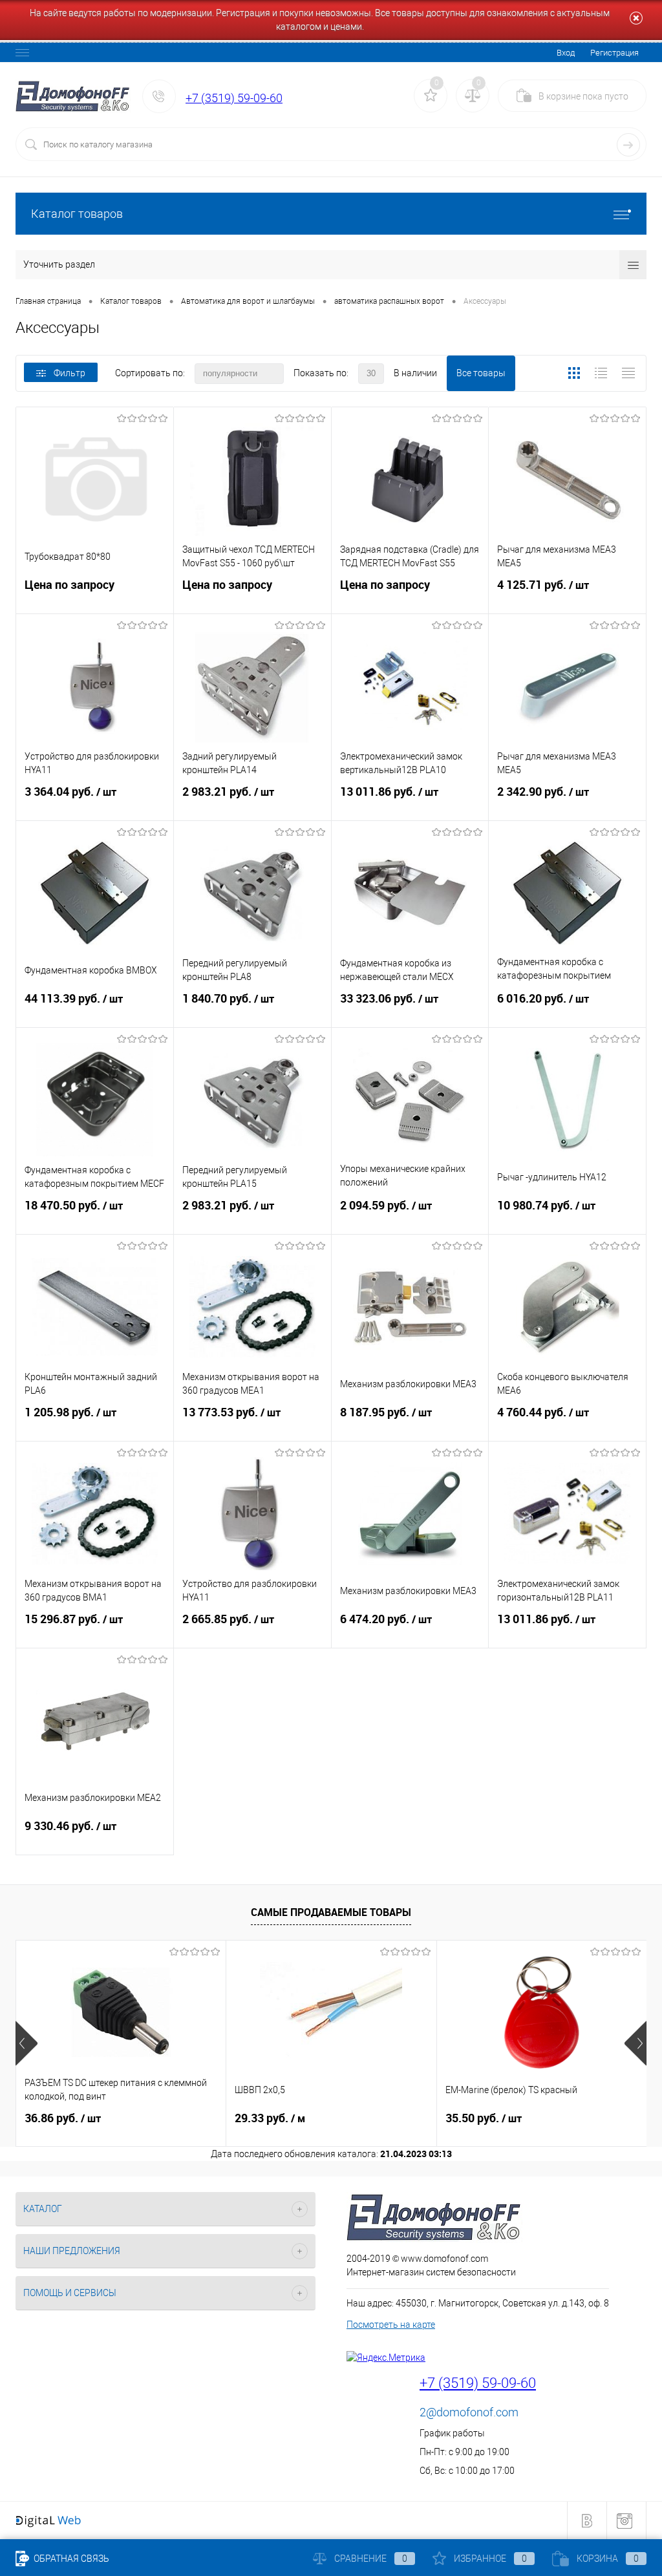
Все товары (481, 373)
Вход (566, 53)
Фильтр (69, 373)
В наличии (415, 373)
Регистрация (614, 53)
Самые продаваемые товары (331, 1912)
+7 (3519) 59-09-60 (234, 98)
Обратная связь (70, 2559)
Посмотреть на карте (391, 2325)
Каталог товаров (77, 214)
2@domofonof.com (469, 2412)
